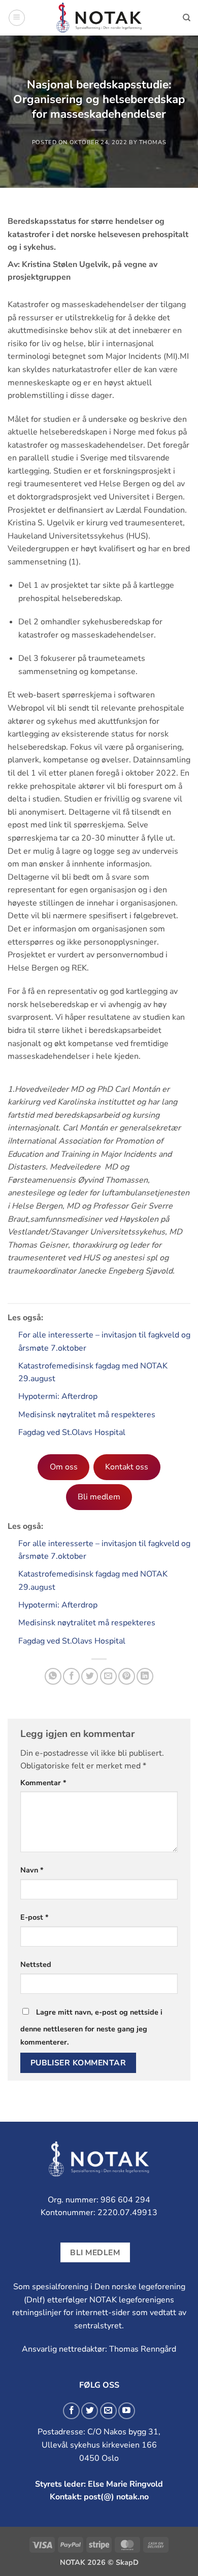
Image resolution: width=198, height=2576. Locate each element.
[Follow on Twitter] (90, 2411)
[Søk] (187, 18)
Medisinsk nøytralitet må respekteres (87, 1415)
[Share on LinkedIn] (145, 1676)
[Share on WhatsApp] (53, 1676)
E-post (35, 1917)
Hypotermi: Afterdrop (58, 1396)
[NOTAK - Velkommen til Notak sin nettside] (99, 18)
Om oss (64, 1467)
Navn (32, 1870)
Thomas (153, 142)
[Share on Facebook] (71, 1676)
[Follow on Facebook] (71, 2411)
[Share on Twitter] (90, 1676)
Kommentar (43, 1783)
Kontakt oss (127, 1467)
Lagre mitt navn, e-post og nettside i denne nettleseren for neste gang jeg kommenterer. (91, 2027)
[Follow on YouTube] (127, 2411)
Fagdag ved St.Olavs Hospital (72, 1432)
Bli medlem (99, 1497)
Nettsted (36, 1964)
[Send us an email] (108, 2411)
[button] (17, 18)
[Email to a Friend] (108, 1676)
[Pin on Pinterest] (127, 1676)
